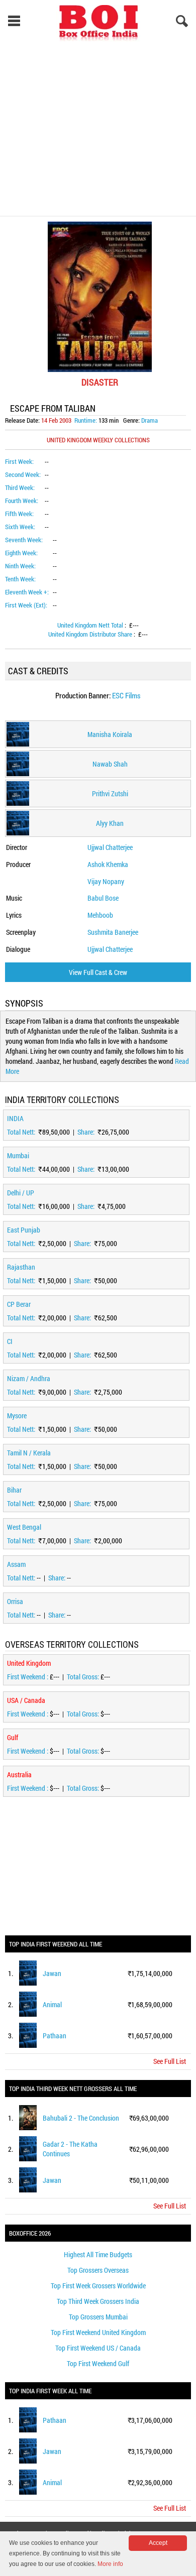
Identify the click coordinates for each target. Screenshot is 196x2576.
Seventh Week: (24, 540)
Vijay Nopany (106, 881)
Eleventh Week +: (27, 592)
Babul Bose (103, 898)
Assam (16, 1564)
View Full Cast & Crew (98, 972)
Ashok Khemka (108, 864)
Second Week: (23, 474)
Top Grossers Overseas (98, 2270)
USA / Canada (26, 1700)
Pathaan (55, 2036)
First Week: (19, 461)
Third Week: (20, 487)
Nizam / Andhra (29, 1378)
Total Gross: (84, 1677)
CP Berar (19, 1304)
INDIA (15, 1118)
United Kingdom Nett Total (91, 625)
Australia (19, 1774)
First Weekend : (28, 1677)
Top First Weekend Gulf (98, 2363)
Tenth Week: (20, 579)
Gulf (13, 1737)
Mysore (17, 1416)
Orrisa (15, 1601)
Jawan (52, 1973)
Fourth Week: (22, 501)
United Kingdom (29, 1663)
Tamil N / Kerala (29, 1453)
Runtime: (86, 420)
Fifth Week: (19, 514)
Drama (150, 420)
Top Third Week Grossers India (98, 2301)
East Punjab (24, 1230)
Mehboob (100, 915)
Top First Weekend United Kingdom (98, 2332)
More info (110, 2564)
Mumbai (18, 1155)
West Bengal (24, 1527)
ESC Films (126, 695)
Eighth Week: (21, 553)
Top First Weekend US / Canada (98, 2348)
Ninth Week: (20, 566)
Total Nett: (22, 1132)
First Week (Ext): (26, 605)
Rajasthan (21, 1267)
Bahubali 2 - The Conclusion (81, 2118)
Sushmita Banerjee (113, 932)
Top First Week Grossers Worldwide (98, 2286)
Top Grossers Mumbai (98, 2317)
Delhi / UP (21, 1193)
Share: (87, 1132)
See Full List (170, 2061)
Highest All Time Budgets (98, 2254)
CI (10, 1341)
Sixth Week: (20, 527)
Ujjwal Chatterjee (110, 847)
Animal (52, 2004)
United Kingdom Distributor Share (91, 634)
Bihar (14, 1490)
